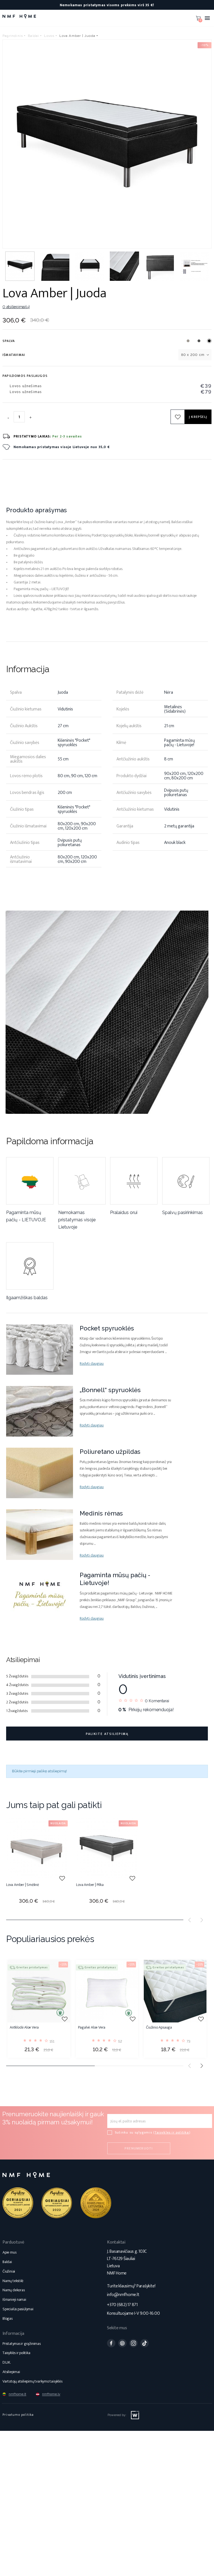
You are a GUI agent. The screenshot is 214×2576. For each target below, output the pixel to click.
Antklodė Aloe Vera (24, 2028)
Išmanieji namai (14, 2300)
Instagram (133, 2343)
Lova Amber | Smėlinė (23, 1885)
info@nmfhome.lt (123, 2295)
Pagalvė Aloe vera (92, 2028)
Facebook (111, 2343)
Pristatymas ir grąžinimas (22, 2344)
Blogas (8, 2318)
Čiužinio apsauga (159, 2028)
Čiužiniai (9, 2271)
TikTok (145, 2343)
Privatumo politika (18, 2415)
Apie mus (9, 2252)
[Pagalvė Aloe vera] (107, 1991)
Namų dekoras (14, 2290)
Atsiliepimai (11, 2372)
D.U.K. (7, 2362)
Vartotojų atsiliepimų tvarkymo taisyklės (32, 2381)
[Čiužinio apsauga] (175, 1991)
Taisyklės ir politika (16, 2353)
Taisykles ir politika (172, 2132)
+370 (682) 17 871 (122, 2305)
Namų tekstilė (13, 2281)
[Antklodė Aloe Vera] (39, 1991)
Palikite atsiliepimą (107, 1734)
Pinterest (122, 2343)
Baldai (7, 2262)
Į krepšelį (198, 417)
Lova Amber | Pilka (90, 1885)
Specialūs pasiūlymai (18, 2309)
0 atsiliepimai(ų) (16, 307)
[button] (202, 2066)
